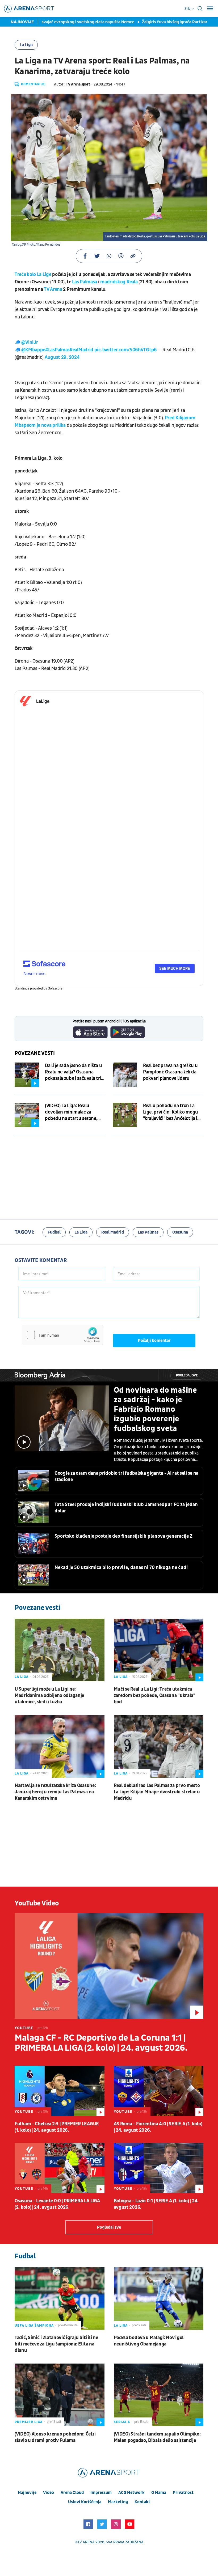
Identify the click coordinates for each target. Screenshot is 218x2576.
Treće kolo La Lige (33, 274)
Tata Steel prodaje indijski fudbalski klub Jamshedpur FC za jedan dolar (126, 1508)
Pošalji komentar (154, 1341)
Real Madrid (113, 1232)
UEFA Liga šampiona (34, 2326)
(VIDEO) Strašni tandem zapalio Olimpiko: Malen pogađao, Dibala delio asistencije (157, 2437)
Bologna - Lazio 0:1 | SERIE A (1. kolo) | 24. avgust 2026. (156, 2204)
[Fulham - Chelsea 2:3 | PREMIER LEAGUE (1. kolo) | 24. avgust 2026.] (60, 2091)
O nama (159, 2493)
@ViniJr (30, 342)
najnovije (27, 2493)
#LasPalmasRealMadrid (69, 350)
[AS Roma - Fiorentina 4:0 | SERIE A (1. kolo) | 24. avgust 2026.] (159, 2091)
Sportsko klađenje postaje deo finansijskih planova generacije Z (123, 1536)
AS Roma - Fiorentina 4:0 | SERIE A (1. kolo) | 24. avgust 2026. (158, 2127)
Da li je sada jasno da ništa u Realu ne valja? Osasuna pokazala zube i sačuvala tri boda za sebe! (73, 1072)
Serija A (122, 2422)
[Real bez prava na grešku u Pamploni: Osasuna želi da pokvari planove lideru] (125, 1075)
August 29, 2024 (62, 357)
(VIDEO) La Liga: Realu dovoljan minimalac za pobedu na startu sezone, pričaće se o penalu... (71, 1112)
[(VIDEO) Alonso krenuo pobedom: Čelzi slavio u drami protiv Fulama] (60, 2395)
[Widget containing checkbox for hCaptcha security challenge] (63, 1335)
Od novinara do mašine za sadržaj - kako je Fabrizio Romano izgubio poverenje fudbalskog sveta (155, 1409)
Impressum (101, 2493)
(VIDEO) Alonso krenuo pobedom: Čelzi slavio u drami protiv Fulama (55, 2437)
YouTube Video (37, 1903)
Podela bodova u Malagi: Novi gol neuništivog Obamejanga (149, 2341)
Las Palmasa (85, 282)
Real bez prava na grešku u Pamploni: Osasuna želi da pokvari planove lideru (170, 1072)
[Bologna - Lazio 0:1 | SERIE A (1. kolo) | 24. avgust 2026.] (159, 2168)
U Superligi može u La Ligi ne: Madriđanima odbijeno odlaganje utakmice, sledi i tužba (49, 1696)
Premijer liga (29, 2422)
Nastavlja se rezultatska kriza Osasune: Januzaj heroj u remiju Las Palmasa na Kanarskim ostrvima (55, 1792)
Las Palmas (148, 1232)
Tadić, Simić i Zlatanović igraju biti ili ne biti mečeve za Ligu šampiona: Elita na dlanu (56, 2344)
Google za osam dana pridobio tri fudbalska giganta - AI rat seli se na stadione (126, 1476)
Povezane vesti (35, 1053)
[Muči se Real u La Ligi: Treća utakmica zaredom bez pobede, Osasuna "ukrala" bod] (159, 1650)
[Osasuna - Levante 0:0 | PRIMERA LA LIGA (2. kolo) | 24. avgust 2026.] (60, 2168)
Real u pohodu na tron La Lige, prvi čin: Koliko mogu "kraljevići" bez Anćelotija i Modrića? (171, 1112)
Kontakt (142, 2502)
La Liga (26, 45)
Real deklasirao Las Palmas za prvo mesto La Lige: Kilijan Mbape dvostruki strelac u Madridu (157, 1792)
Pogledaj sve (187, 1376)
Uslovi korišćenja (85, 2502)
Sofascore (55, 988)
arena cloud (72, 2493)
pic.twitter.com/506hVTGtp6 (126, 350)
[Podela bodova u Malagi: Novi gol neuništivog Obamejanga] (159, 2298)
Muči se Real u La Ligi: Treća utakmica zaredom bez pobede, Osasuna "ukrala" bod (155, 1696)
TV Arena (53, 289)
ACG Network (131, 2493)
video (49, 2493)
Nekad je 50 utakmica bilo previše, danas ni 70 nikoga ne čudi (121, 1568)
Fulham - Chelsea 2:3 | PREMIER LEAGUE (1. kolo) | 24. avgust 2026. (57, 2127)
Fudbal (54, 1232)
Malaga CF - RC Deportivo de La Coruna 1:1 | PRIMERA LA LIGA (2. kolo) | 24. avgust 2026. (101, 2043)
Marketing (118, 2502)
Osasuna (180, 1232)
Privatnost (183, 2493)
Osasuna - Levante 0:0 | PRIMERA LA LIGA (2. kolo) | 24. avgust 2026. (57, 2204)
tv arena (86, 2542)
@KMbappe (33, 350)
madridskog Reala (119, 282)
